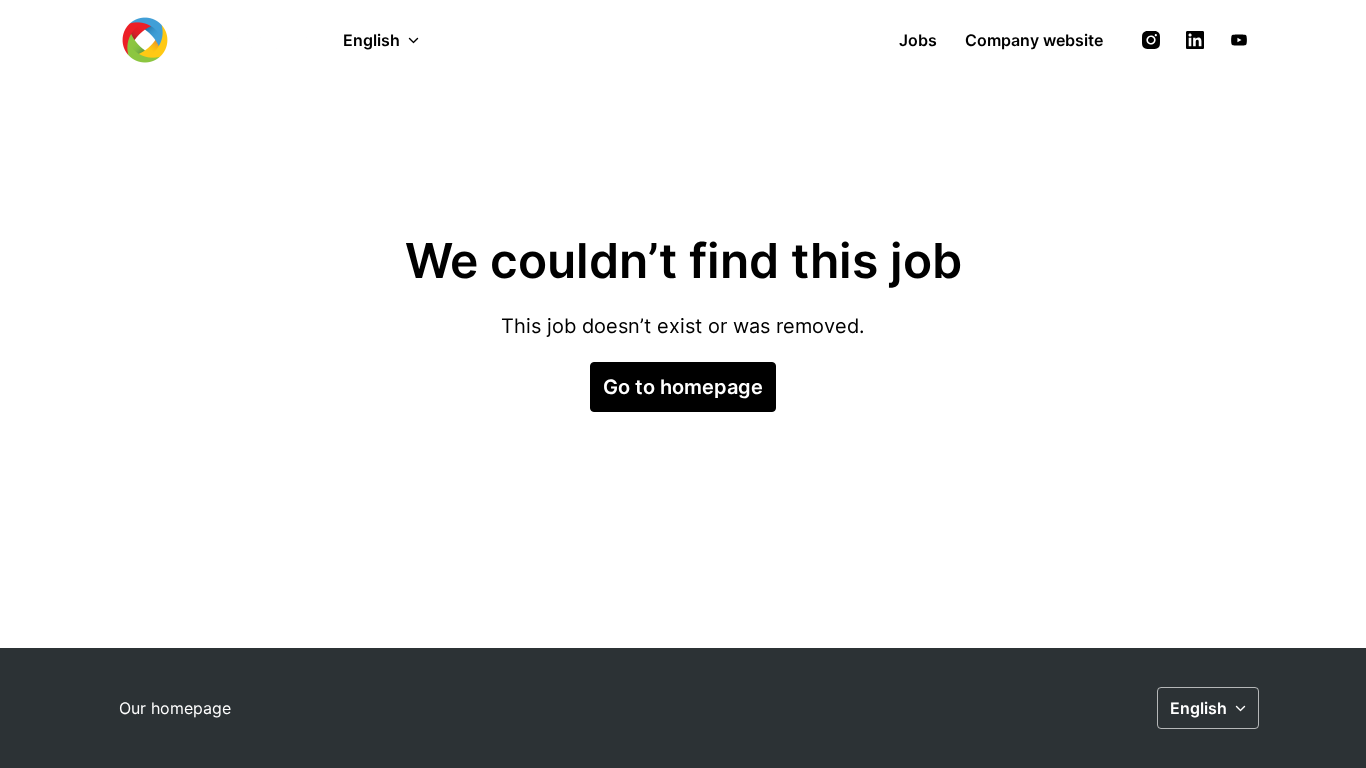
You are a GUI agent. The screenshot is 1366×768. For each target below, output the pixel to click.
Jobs (918, 40)
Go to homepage (683, 387)
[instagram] (1151, 40)
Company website (1034, 40)
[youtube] (1239, 40)
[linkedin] (1195, 40)
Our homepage (175, 708)
